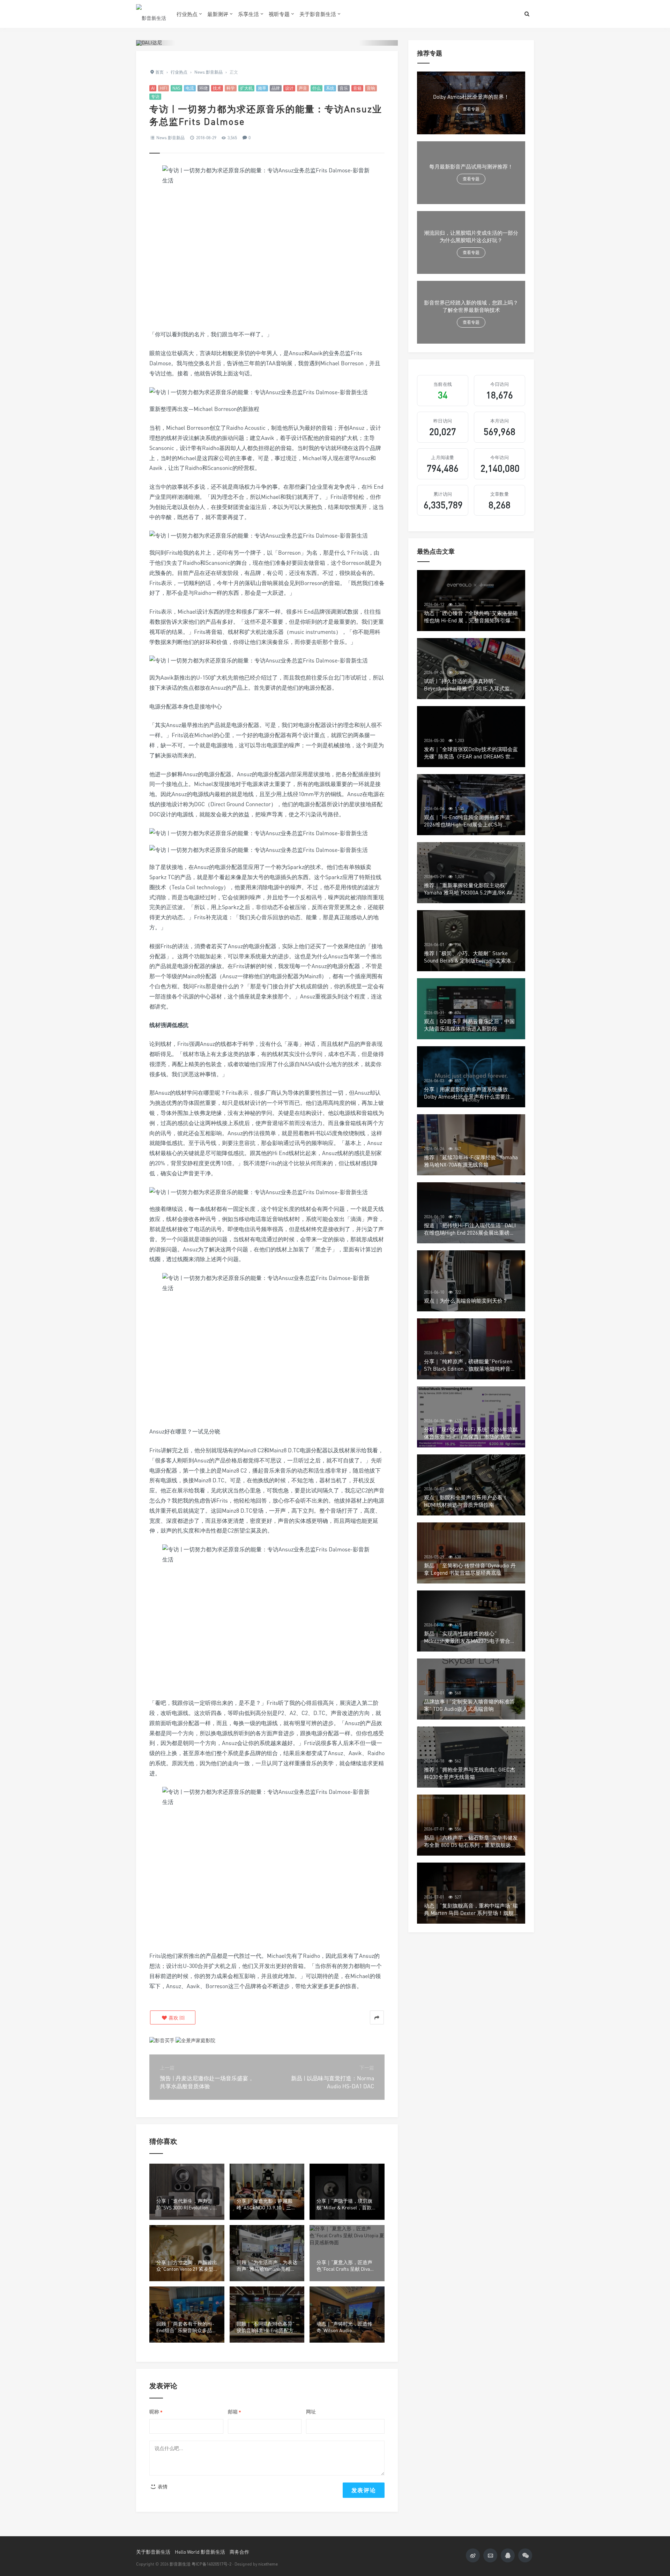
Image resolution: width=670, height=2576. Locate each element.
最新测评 (218, 14)
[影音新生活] (151, 14)
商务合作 (239, 2552)
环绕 (203, 88)
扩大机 (246, 88)
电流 (190, 88)
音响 (371, 88)
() (176, 2018)
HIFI (163, 88)
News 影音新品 (170, 138)
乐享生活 (248, 14)
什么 (317, 88)
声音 (303, 88)
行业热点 (187, 14)
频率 (262, 88)
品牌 (276, 88)
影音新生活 (180, 2564)
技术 (217, 88)
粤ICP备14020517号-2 (211, 2564)
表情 (162, 2487)
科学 (231, 88)
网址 (311, 2412)
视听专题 (279, 14)
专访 (155, 96)
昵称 (156, 2412)
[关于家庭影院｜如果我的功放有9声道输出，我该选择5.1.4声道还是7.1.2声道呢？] (195, 2040)
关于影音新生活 (318, 14)
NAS (176, 88)
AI (153, 88)
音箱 (357, 88)
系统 (330, 88)
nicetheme (268, 2564)
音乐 (344, 88)
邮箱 (234, 2412)
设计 (289, 88)
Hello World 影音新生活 (200, 2552)
